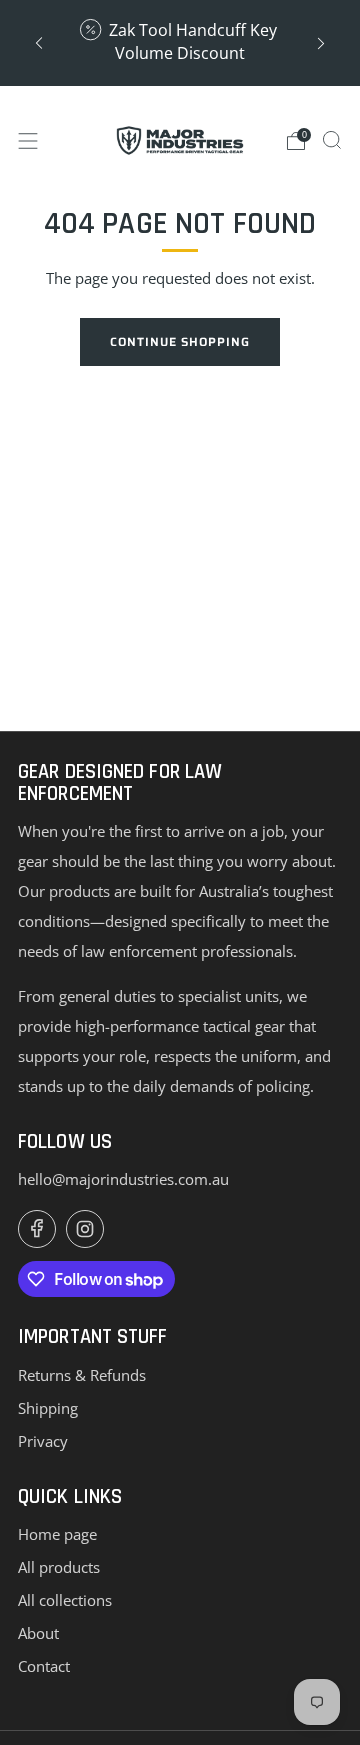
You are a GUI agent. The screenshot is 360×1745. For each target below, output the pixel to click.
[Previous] (39, 42)
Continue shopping (180, 341)
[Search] (332, 140)
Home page (57, 1534)
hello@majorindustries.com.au (123, 1179)
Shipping (48, 1408)
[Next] (321, 42)
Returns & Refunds (82, 1375)
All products (59, 1567)
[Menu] (28, 141)
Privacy (43, 1441)
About (38, 1633)
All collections (65, 1600)
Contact (44, 1666)
